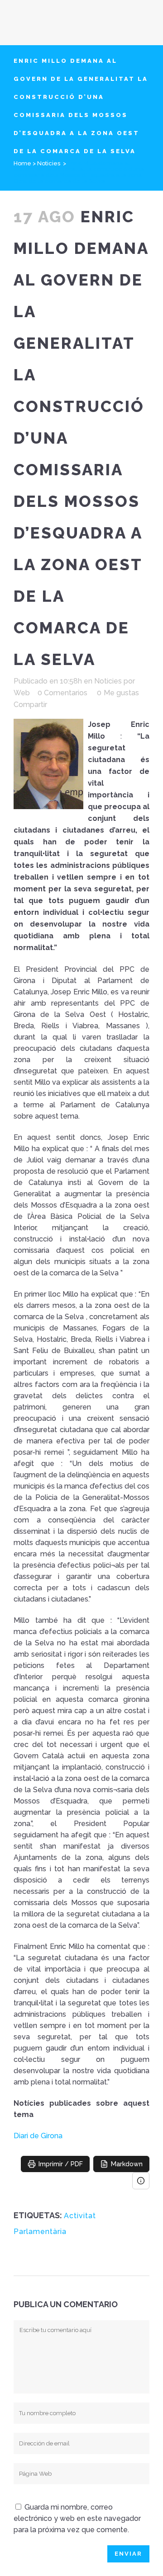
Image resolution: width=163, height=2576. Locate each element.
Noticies (49, 163)
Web (22, 693)
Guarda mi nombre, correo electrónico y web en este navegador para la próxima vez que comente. (77, 2518)
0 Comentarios (62, 693)
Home (22, 163)
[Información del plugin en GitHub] (141, 2181)
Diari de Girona (38, 2136)
